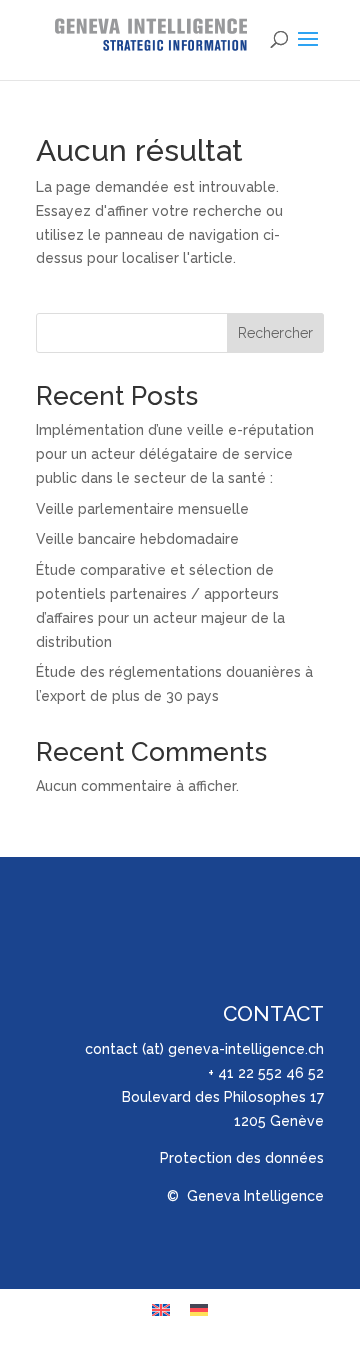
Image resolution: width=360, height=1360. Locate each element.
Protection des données (242, 1158)
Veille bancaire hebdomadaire (137, 539)
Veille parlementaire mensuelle (142, 509)
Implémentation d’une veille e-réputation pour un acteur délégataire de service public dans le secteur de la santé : (175, 454)
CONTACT (273, 1013)
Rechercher (275, 333)
